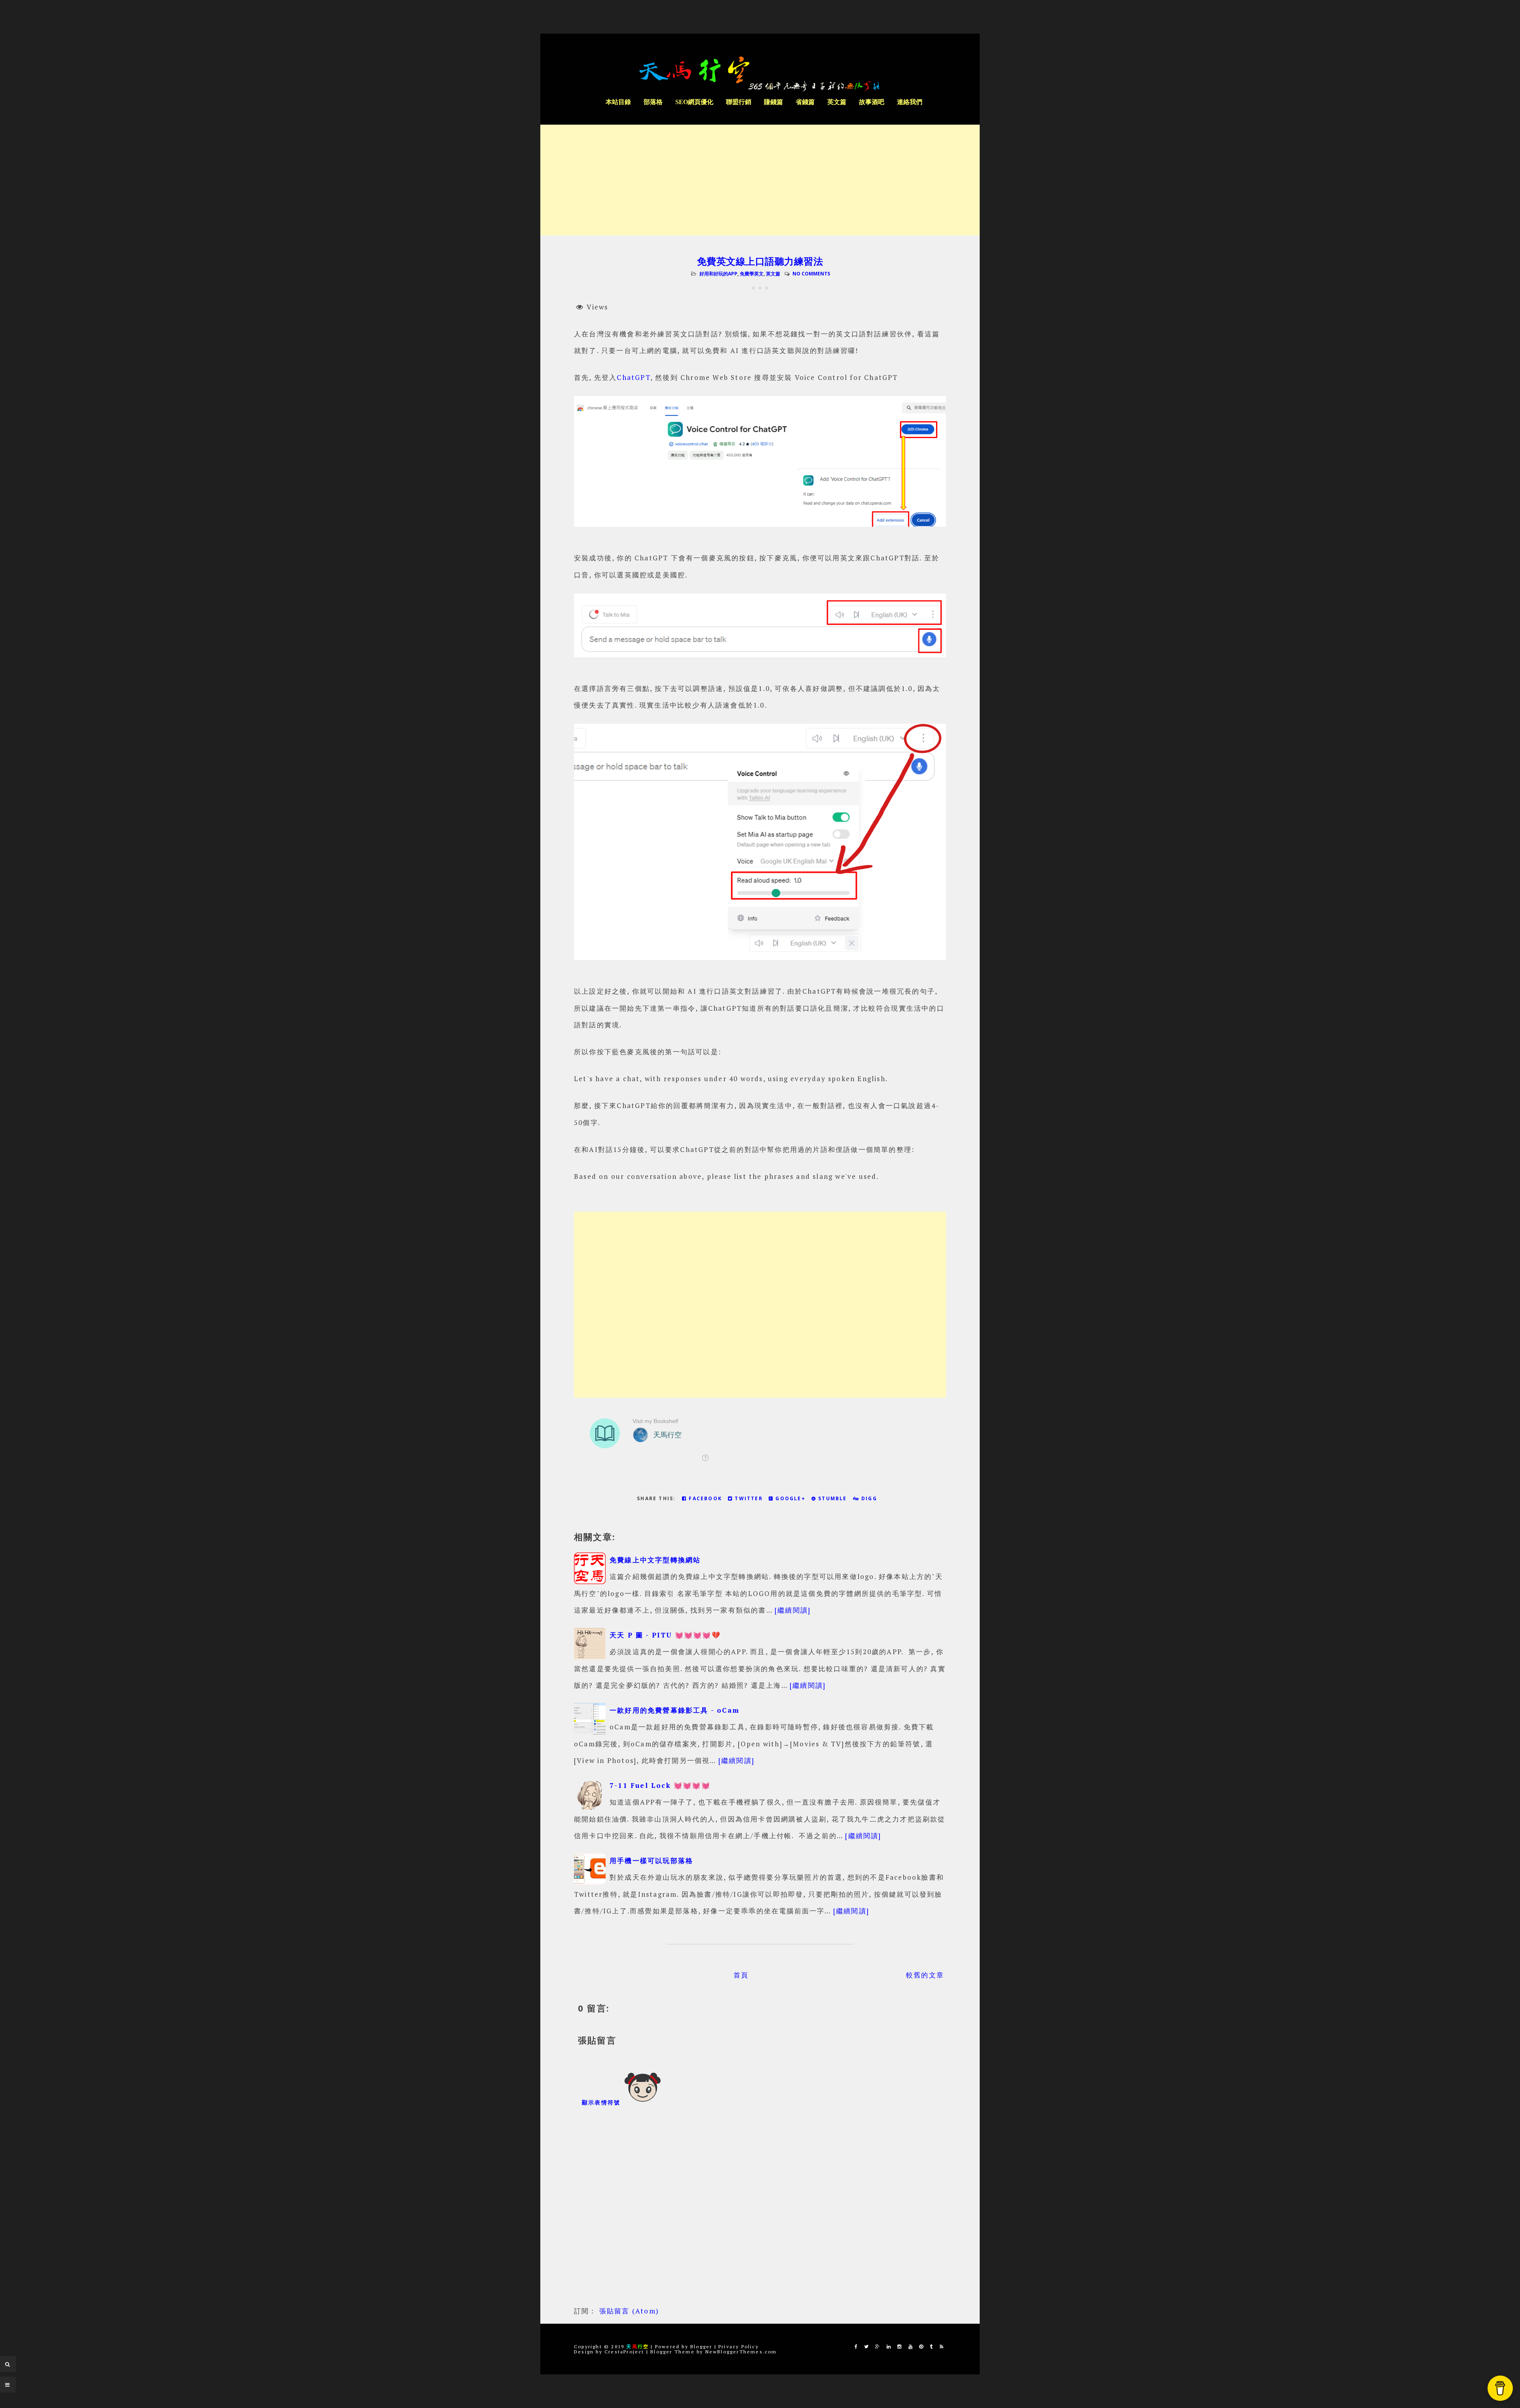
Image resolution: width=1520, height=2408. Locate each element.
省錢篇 (805, 102)
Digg (868, 1498)
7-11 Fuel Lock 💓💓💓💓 (660, 1785)
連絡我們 (910, 102)
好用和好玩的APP (718, 274)
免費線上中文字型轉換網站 (655, 1560)
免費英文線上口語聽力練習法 (760, 261)
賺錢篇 (773, 102)
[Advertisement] (760, 180)
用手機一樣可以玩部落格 (651, 1861)
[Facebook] (856, 2346)
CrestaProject (624, 2352)
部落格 (653, 102)
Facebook (704, 1498)
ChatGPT (633, 377)
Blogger (701, 2346)
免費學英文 (752, 274)
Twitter (748, 1498)
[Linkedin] (889, 2346)
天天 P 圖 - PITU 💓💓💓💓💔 (665, 1635)
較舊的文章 (925, 1975)
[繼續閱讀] (793, 1610)
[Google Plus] (878, 2346)
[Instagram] (900, 2346)
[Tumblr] (932, 2346)
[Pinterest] (921, 2346)
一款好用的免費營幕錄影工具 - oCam (674, 1710)
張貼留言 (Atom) (629, 2311)
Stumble (832, 1498)
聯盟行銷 (739, 102)
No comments (811, 274)
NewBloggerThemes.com (741, 2352)
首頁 (741, 1975)
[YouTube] (911, 2346)
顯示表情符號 (602, 2102)
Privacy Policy (739, 2346)
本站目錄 (618, 102)
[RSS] (942, 2346)
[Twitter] (867, 2346)
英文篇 (837, 102)
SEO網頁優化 (694, 102)
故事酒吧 (872, 102)
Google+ (789, 1498)
